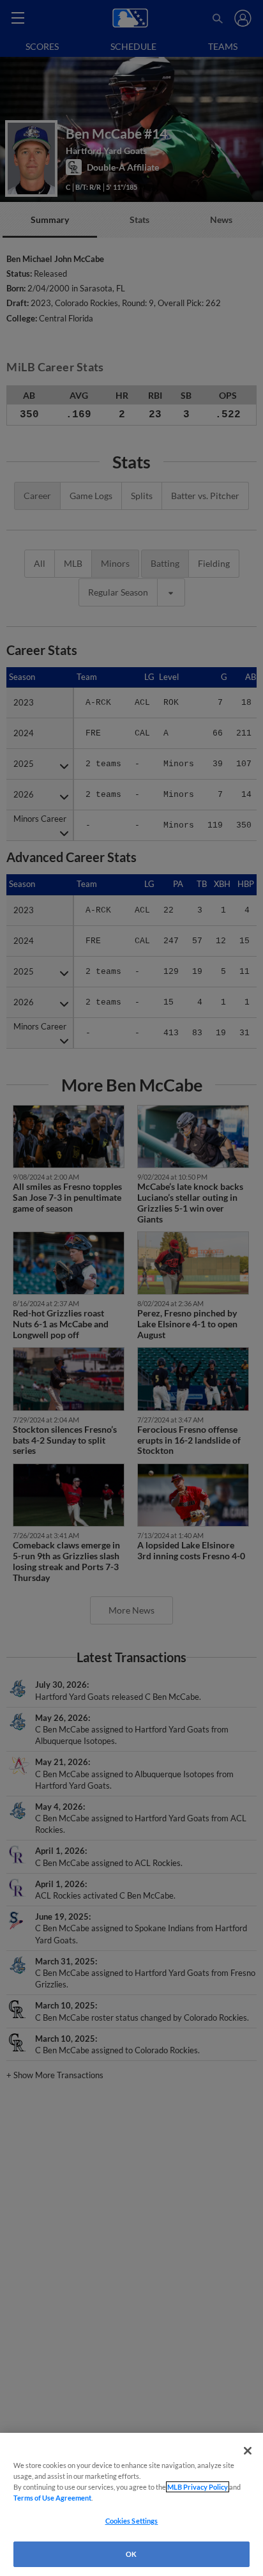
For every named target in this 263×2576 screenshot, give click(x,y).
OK (131, 2554)
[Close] (248, 2451)
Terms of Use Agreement (52, 2498)
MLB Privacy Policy (198, 2487)
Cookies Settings (132, 2521)
